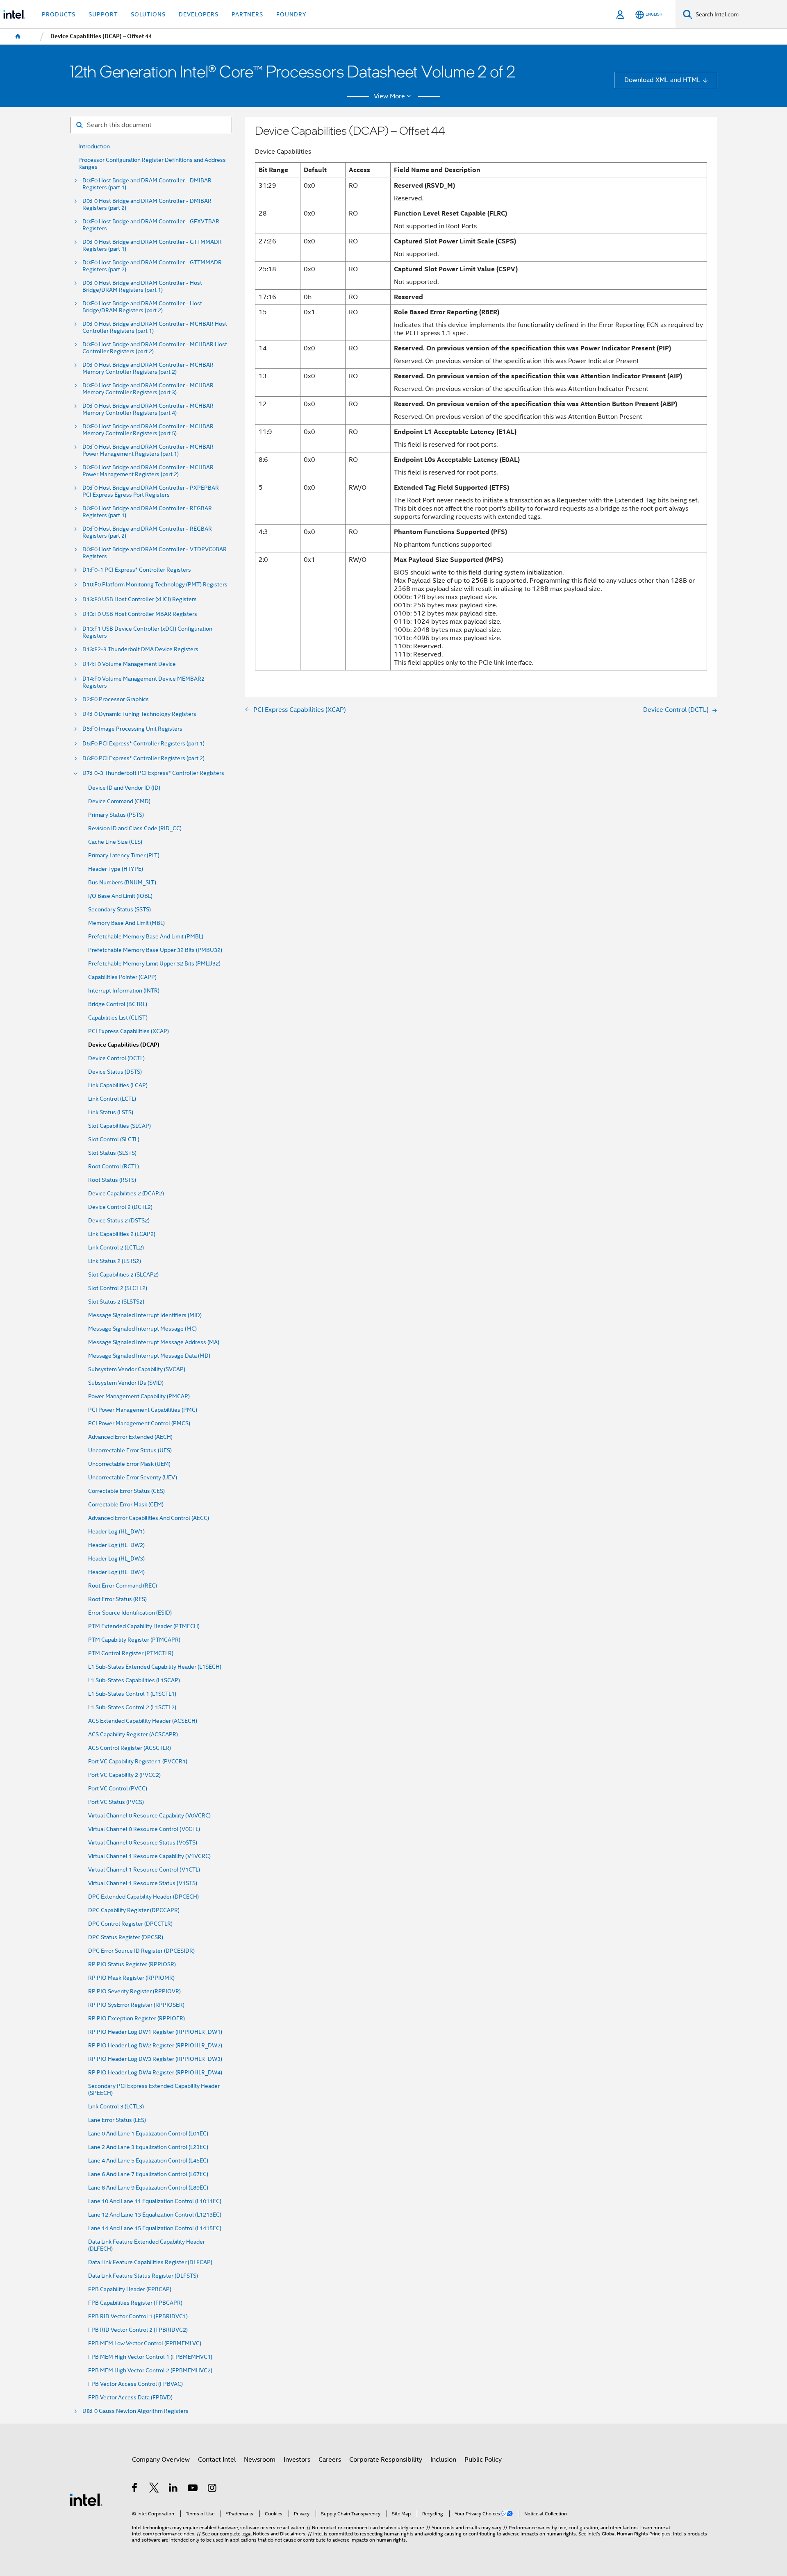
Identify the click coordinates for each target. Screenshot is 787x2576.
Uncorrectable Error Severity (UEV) (133, 1478)
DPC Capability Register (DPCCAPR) (134, 1910)
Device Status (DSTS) (115, 1072)
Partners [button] (247, 14)
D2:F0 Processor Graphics (116, 699)
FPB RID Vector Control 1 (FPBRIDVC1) (138, 2316)
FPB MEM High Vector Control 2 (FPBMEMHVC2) (150, 2370)
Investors (297, 2459)
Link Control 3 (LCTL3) (116, 2107)
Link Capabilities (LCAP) (118, 1085)
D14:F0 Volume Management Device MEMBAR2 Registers (143, 682)
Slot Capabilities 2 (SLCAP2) (123, 1275)
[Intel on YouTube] (193, 2489)
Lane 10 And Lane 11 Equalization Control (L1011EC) (155, 2201)
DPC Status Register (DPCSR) (126, 1937)
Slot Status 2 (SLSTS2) (116, 1302)
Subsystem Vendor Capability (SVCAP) (137, 1369)
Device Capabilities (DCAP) (124, 1045)
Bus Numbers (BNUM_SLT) (122, 883)
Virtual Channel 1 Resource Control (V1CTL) (144, 1870)
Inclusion (443, 2459)
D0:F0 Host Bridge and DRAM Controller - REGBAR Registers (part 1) (147, 512)
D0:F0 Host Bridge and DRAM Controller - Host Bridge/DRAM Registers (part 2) (142, 307)
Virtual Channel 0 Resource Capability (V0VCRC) (149, 1816)
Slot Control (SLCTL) (114, 1139)
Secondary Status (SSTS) (119, 910)
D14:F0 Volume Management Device (129, 664)
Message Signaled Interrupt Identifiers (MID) (145, 1315)
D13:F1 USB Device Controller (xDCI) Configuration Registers (147, 632)
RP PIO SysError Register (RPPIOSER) (136, 2005)
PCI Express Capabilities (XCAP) (129, 1031)
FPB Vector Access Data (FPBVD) (130, 2398)
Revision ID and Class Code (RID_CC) (135, 828)
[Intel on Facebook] (135, 2489)
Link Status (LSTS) (111, 1112)
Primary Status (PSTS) (116, 815)
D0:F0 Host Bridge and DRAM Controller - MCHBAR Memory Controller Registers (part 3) (148, 389)
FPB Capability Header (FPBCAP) (130, 2289)
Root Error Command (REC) (123, 1586)
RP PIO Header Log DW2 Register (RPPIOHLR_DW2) (155, 2046)
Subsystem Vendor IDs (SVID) (126, 1383)
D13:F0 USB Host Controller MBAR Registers (140, 614)
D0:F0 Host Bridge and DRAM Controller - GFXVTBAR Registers (151, 225)
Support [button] (103, 14)
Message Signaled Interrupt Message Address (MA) (154, 1342)
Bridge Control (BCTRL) (118, 1004)
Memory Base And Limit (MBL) (126, 923)
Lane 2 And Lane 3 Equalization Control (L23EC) (148, 2147)
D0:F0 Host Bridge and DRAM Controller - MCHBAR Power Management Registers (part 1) (148, 450)
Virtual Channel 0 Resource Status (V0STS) (143, 1843)
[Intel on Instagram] (213, 2489)
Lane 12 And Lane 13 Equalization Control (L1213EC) (155, 2215)
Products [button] (59, 14)
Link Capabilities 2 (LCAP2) (122, 1234)
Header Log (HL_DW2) (116, 1545)
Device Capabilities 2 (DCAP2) (126, 1194)
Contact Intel (217, 2459)
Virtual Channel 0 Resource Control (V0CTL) (144, 1829)
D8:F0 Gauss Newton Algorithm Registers (135, 2411)
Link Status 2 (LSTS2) (115, 1261)
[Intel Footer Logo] (86, 2499)
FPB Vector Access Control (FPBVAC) (135, 2384)
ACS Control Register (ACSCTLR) (130, 1748)
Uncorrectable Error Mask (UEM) (129, 1464)
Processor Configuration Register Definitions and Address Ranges (152, 164)
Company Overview (161, 2459)
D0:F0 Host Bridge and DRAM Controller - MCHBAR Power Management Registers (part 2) (148, 471)
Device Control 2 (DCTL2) (120, 1207)
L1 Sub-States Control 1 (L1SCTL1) (132, 1694)
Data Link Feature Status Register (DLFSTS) (143, 2276)
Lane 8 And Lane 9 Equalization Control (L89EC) (148, 2188)
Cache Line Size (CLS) (115, 842)
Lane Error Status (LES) (117, 2120)
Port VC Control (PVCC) (118, 1789)
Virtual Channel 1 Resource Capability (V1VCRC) (149, 1856)
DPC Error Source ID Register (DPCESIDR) (141, 1951)
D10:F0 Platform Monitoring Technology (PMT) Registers (155, 585)
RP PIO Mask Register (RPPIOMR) (131, 1978)
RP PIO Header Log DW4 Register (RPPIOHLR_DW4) (155, 2073)
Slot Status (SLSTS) (112, 1153)
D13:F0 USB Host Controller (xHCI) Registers (140, 599)
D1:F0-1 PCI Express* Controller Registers (137, 570)
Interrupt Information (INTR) (124, 991)
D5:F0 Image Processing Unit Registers (132, 729)
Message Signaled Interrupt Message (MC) (142, 1329)
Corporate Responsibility (386, 2459)
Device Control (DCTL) (116, 1058)
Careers (330, 2459)
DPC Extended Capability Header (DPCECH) (143, 1897)
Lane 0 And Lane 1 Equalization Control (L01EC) (148, 2134)
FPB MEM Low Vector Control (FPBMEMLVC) (145, 2343)
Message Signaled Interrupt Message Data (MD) (149, 1356)
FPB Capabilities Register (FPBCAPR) (135, 2303)
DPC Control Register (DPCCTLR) (130, 1924)
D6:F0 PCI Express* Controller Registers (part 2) (143, 758)
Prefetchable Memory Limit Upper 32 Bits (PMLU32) (154, 964)
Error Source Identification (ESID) (130, 1613)
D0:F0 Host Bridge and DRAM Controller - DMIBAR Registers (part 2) (147, 204)
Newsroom (260, 2459)
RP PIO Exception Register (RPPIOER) (136, 2018)
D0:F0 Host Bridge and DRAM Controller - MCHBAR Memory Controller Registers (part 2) (148, 368)
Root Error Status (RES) (117, 1599)
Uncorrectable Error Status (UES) (130, 1450)
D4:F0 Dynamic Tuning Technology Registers (139, 714)
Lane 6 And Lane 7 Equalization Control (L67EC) (148, 2174)
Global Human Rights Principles (636, 2534)
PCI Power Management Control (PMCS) (139, 1423)
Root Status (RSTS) (112, 1180)
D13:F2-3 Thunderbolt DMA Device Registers (140, 649)
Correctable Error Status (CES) (126, 1491)
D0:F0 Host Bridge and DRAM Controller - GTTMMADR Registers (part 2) (152, 266)
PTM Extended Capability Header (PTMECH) (144, 1626)
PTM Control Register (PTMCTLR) (131, 1653)
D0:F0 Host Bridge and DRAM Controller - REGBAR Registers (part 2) (147, 532)
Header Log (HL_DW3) (116, 1559)
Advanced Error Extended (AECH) (130, 1437)
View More (389, 96)
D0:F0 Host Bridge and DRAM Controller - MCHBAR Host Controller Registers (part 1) (155, 327)
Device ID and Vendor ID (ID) (124, 788)
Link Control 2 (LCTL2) (116, 1248)
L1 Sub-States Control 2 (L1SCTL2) (132, 1707)
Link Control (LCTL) (112, 1099)
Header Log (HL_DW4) (116, 1572)
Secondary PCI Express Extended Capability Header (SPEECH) (154, 2090)
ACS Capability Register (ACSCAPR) (133, 1734)
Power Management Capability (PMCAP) (139, 1396)
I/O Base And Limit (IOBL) (120, 896)
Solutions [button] (148, 14)
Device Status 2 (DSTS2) (119, 1221)
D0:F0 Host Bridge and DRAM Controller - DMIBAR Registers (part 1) (147, 184)
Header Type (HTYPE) (116, 869)
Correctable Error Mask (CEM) (126, 1505)
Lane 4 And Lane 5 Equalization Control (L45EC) (148, 2161)
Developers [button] (199, 14)
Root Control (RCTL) (114, 1166)
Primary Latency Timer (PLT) (124, 855)
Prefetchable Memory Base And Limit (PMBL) (146, 937)
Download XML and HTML (662, 80)
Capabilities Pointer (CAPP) (122, 977)
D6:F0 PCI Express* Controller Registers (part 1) (143, 744)
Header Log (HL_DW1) (116, 1532)
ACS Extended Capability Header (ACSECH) (143, 1721)
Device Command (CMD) (119, 801)
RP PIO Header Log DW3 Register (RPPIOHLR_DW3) (155, 2059)
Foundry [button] (291, 14)
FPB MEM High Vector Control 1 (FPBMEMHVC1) (150, 2357)
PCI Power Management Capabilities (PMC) (143, 1410)
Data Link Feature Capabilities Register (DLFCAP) (150, 2262)
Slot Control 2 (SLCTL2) (118, 1288)
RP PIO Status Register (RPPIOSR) (132, 1964)
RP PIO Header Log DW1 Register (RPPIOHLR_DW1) (155, 2032)
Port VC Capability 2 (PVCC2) (124, 1775)
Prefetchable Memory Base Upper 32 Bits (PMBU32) (155, 950)
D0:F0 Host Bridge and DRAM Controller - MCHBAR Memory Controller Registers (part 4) (148, 409)
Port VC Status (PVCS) (116, 1802)
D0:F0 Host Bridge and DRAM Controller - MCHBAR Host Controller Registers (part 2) (155, 348)
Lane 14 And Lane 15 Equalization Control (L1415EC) (155, 2228)
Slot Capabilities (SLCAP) (119, 1126)
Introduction (94, 147)
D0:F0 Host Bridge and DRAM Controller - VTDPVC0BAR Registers (155, 553)
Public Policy (483, 2459)
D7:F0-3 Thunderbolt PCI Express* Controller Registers (153, 773)
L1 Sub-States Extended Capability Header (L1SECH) (155, 1667)
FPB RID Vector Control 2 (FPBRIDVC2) (138, 2330)
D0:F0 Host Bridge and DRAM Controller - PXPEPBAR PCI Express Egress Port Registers (151, 491)
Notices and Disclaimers (279, 2534)
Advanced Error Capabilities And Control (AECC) (149, 1518)
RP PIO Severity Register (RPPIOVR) (134, 1991)
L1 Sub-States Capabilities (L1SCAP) (134, 1680)
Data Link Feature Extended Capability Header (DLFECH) (147, 2245)
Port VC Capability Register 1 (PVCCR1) (138, 1762)
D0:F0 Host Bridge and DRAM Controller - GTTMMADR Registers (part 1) (152, 245)
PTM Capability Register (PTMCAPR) (134, 1640)
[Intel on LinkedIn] (174, 2489)
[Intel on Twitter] (154, 2489)
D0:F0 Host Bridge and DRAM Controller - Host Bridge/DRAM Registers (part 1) (142, 286)
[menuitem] (18, 36)
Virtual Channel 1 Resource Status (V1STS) (143, 1883)
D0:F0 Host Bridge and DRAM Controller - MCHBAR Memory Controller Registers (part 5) (148, 430)
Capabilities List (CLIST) (118, 1018)
